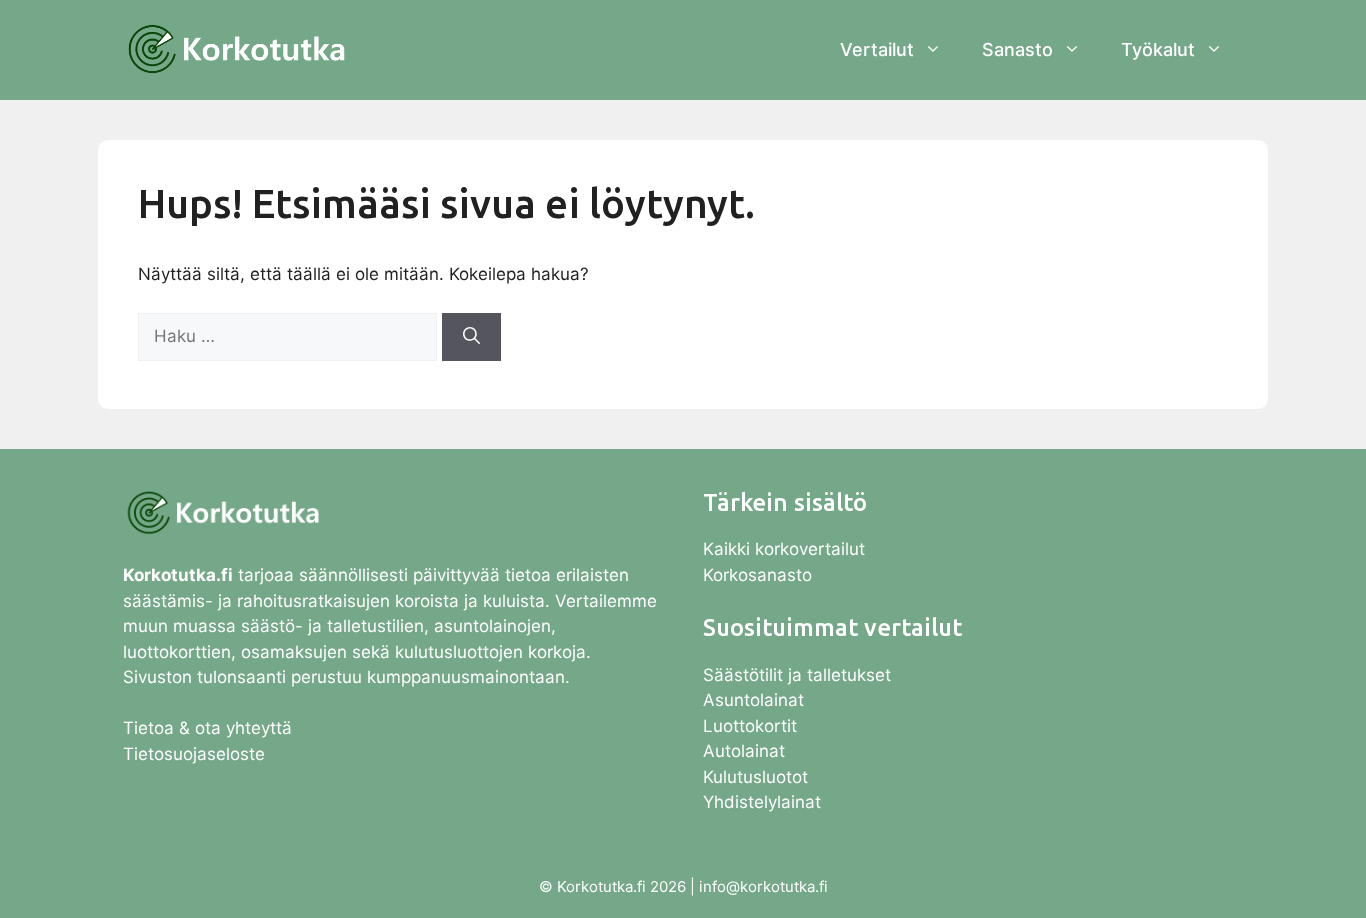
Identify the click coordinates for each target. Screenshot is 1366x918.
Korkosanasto (757, 575)
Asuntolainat (753, 700)
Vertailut (877, 49)
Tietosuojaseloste (194, 754)
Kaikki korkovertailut (784, 549)
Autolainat (744, 751)
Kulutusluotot (755, 777)
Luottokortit (752, 726)
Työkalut (1158, 49)
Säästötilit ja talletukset (797, 675)
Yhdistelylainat (762, 802)
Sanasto (1017, 49)
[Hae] (471, 337)
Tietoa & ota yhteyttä (207, 728)
